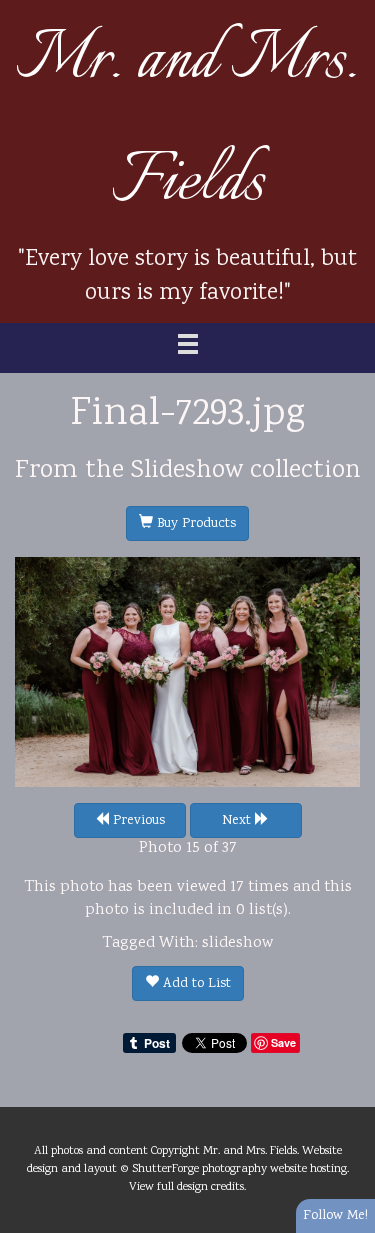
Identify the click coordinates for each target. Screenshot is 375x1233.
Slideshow (187, 471)
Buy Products (194, 524)
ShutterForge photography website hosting (239, 1169)
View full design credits (186, 1187)
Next (238, 821)
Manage (348, 10)
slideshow (237, 943)
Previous (137, 821)
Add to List (195, 984)
